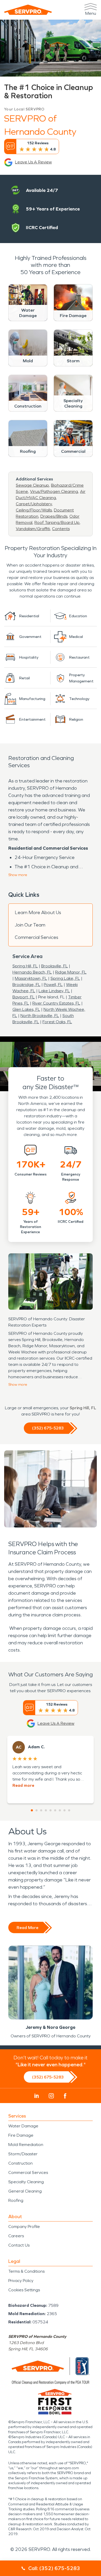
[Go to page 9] (69, 1810)
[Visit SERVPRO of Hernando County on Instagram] (51, 2096)
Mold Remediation (26, 2145)
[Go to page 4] (46, 1810)
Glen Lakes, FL (26, 1009)
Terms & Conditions (26, 2271)
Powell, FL (53, 985)
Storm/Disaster (23, 2154)
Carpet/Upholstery (34, 504)
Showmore (18, 875)
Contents (61, 529)
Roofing (16, 2200)
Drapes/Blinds (54, 516)
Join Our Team (30, 925)
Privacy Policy (21, 2281)
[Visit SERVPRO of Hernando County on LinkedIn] (37, 2096)
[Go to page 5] (51, 1810)
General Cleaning (25, 2191)
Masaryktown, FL (31, 978)
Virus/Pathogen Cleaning (54, 491)
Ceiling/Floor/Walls (34, 510)
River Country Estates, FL (56, 1003)
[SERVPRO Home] (28, 10)
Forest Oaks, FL (57, 1022)
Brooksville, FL (55, 966)
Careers (16, 2236)
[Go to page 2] (37, 1810)
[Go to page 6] (55, 1810)
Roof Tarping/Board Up (57, 522)
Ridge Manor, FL (71, 972)
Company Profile (24, 2227)
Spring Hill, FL (25, 966)
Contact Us (19, 2245)
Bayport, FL (24, 997)
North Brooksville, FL (40, 1016)
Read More (27, 1928)
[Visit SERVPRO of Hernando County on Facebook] (65, 2096)
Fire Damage (21, 2135)
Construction (20, 2163)
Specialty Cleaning (26, 2182)
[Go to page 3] (41, 1810)
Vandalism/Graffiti (33, 529)
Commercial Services (37, 937)
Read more (23, 1785)
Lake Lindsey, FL (54, 991)
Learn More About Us (38, 913)
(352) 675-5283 (48, 1428)
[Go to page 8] (64, 1810)
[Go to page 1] (32, 1810)
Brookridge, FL (26, 985)
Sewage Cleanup (32, 485)
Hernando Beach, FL (32, 972)
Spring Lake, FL (65, 978)
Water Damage (23, 2126)
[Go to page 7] (60, 1810)
